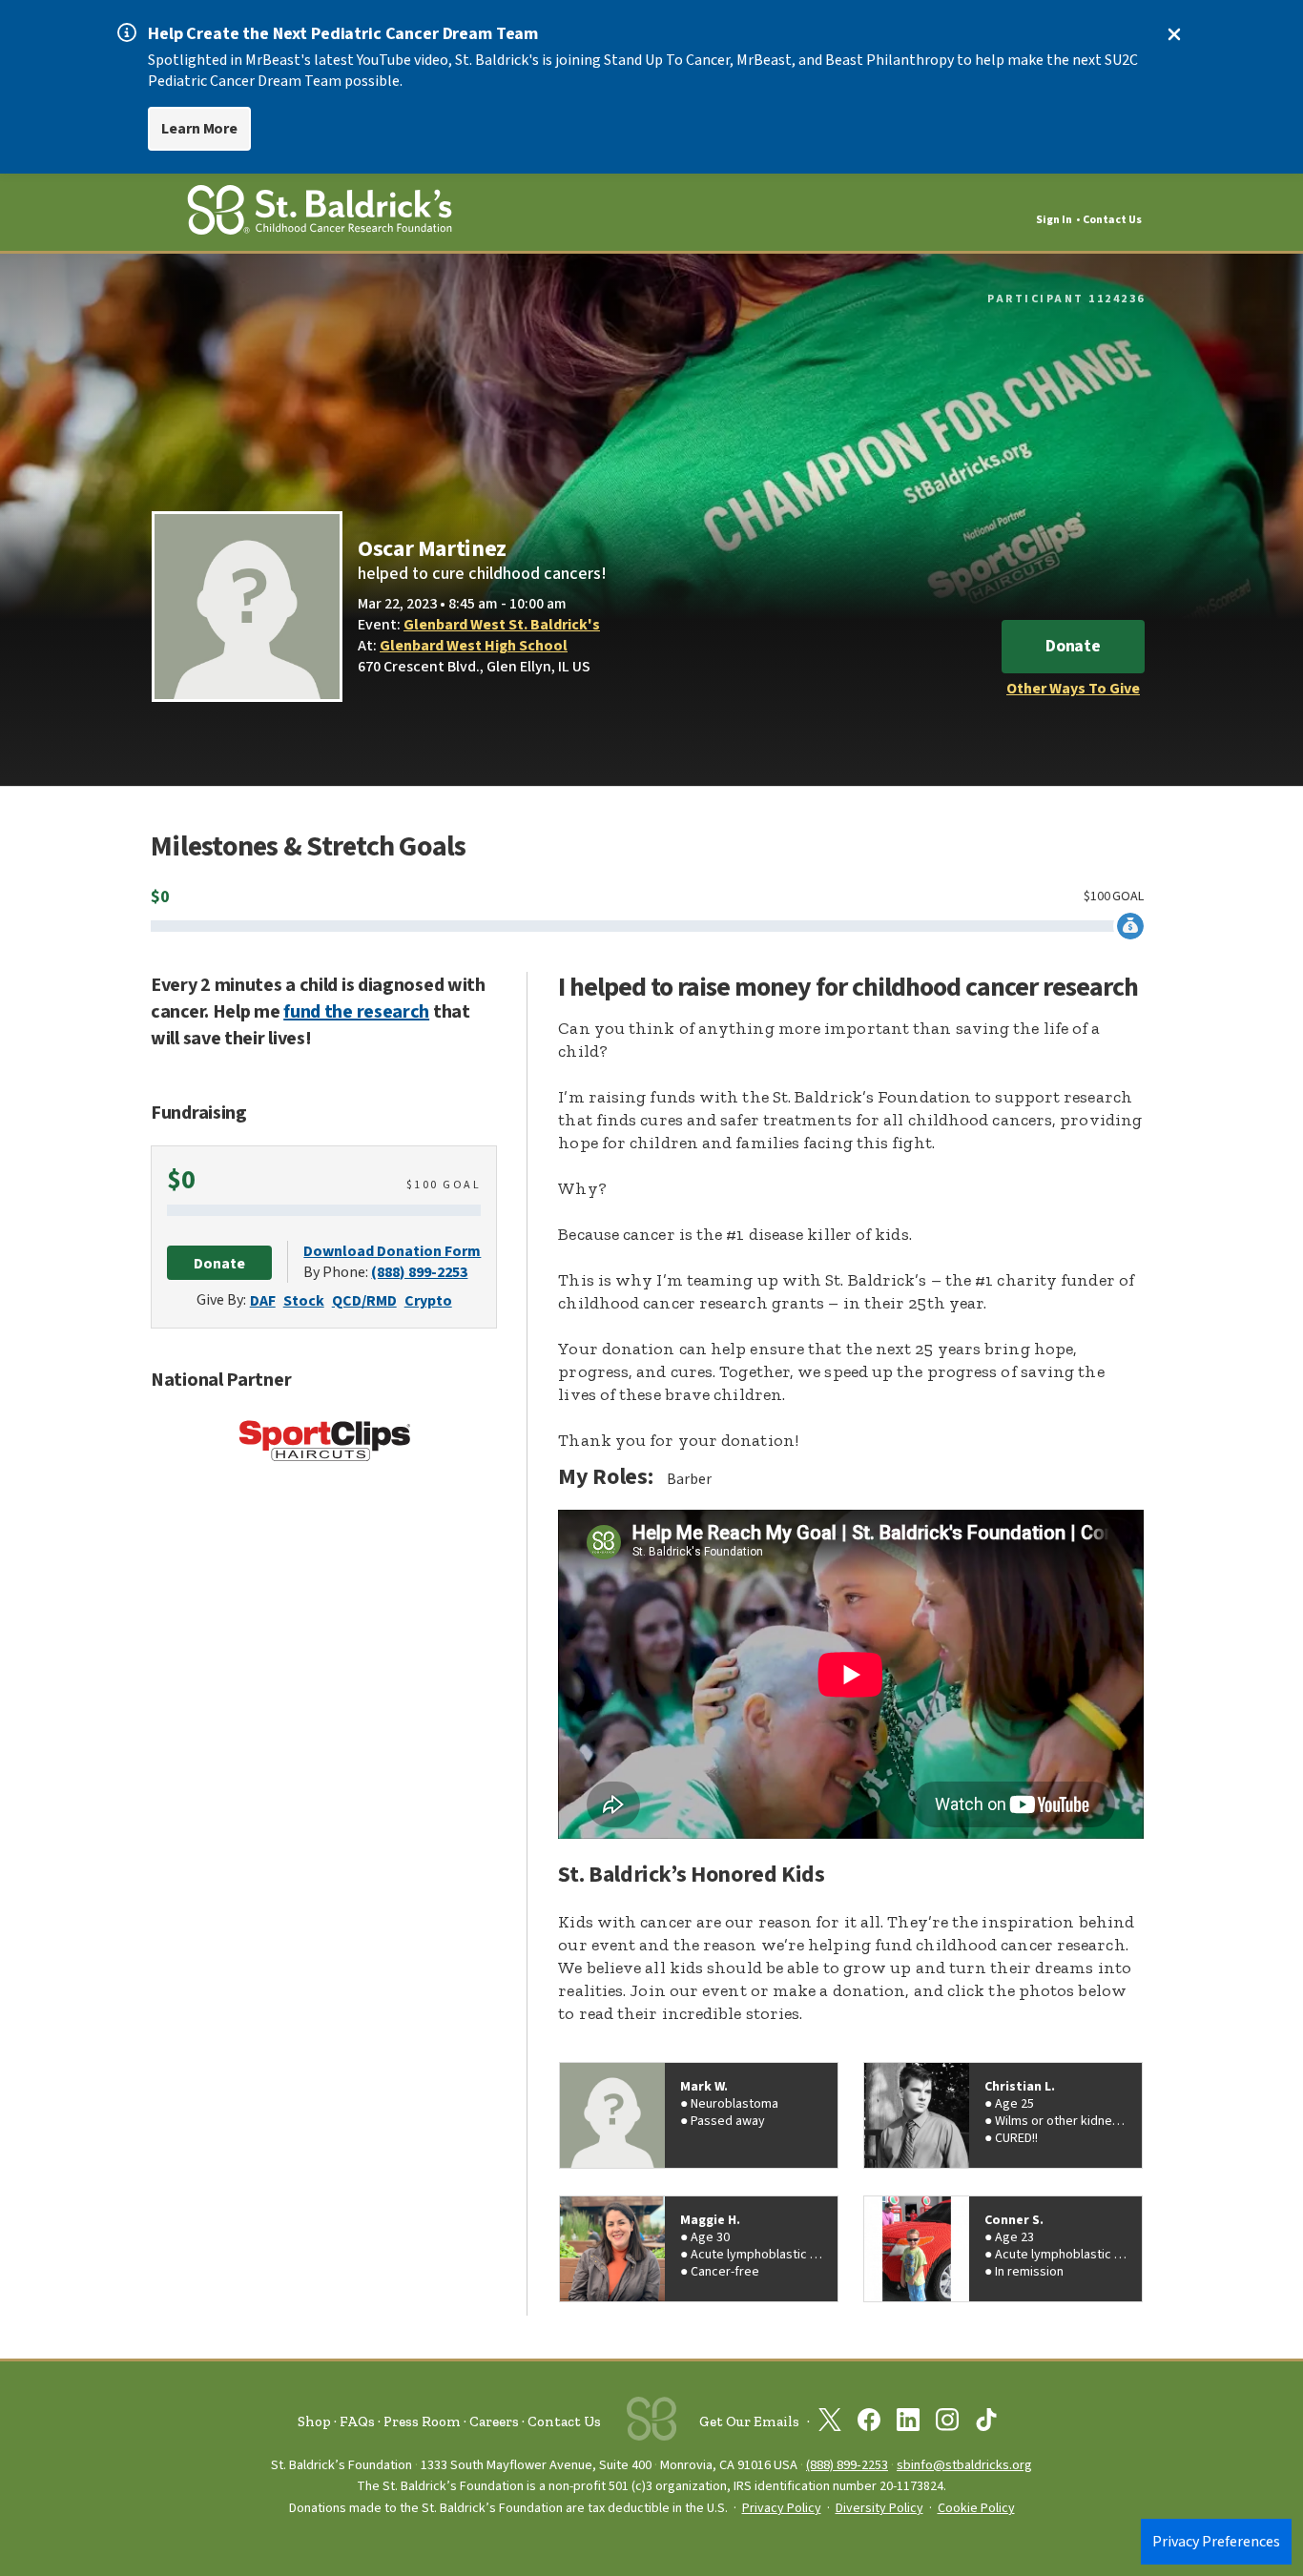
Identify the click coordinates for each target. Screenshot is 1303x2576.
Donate (1073, 646)
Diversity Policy (879, 2508)
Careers (494, 2421)
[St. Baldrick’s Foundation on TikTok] (986, 2423)
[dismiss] (1174, 34)
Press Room (422, 2421)
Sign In (1054, 220)
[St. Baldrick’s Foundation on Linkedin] (908, 2423)
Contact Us (1112, 220)
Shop (314, 2421)
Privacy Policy (782, 2508)
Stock (304, 1301)
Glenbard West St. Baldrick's (502, 625)
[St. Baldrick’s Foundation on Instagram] (947, 2423)
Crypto (428, 1301)
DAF (263, 1301)
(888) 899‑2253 (847, 2465)
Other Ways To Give (1073, 689)
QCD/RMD (364, 1301)
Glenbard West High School (474, 646)
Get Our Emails (749, 2421)
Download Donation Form (392, 1251)
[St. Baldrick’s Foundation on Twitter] (830, 2423)
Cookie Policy (976, 2508)
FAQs (357, 2421)
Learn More (199, 129)
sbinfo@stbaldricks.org (964, 2465)
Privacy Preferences (1216, 2542)
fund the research (356, 1012)
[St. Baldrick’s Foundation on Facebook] (869, 2423)
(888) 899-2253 (419, 1272)
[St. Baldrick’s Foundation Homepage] (320, 213)
